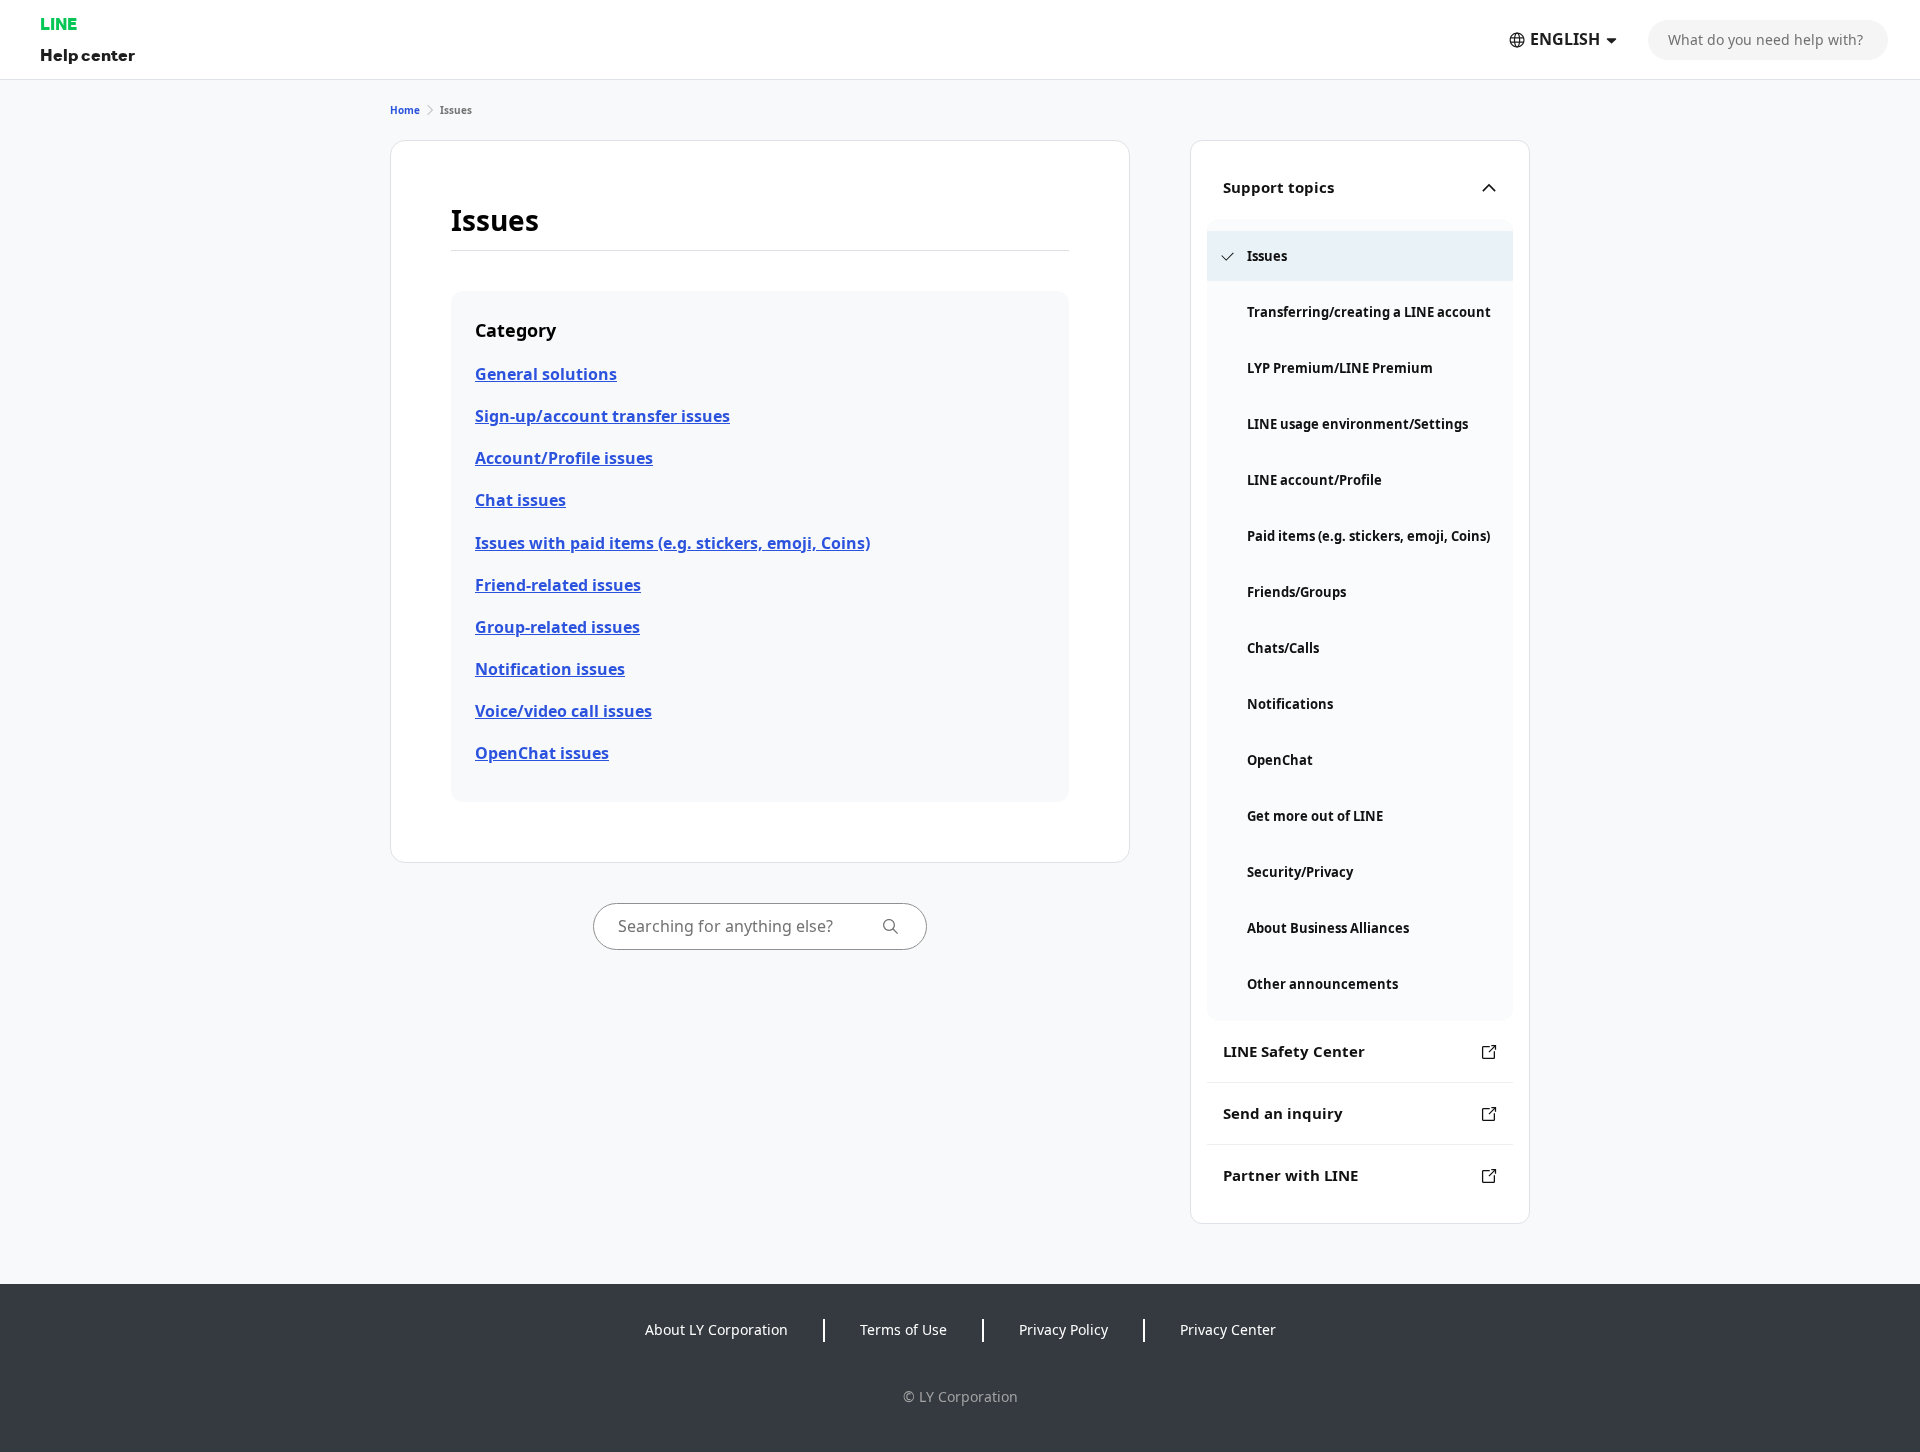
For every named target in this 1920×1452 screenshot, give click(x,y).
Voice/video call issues (563, 711)
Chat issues (520, 500)
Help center (87, 54)
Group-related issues (557, 627)
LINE (58, 23)
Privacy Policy (1063, 1329)
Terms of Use (903, 1329)
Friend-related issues (558, 585)
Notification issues (550, 669)
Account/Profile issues (564, 458)
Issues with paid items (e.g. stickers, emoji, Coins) (672, 543)
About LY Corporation (716, 1329)
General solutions (546, 374)
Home (405, 110)
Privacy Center (1228, 1329)
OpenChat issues (542, 753)
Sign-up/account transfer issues (602, 416)
